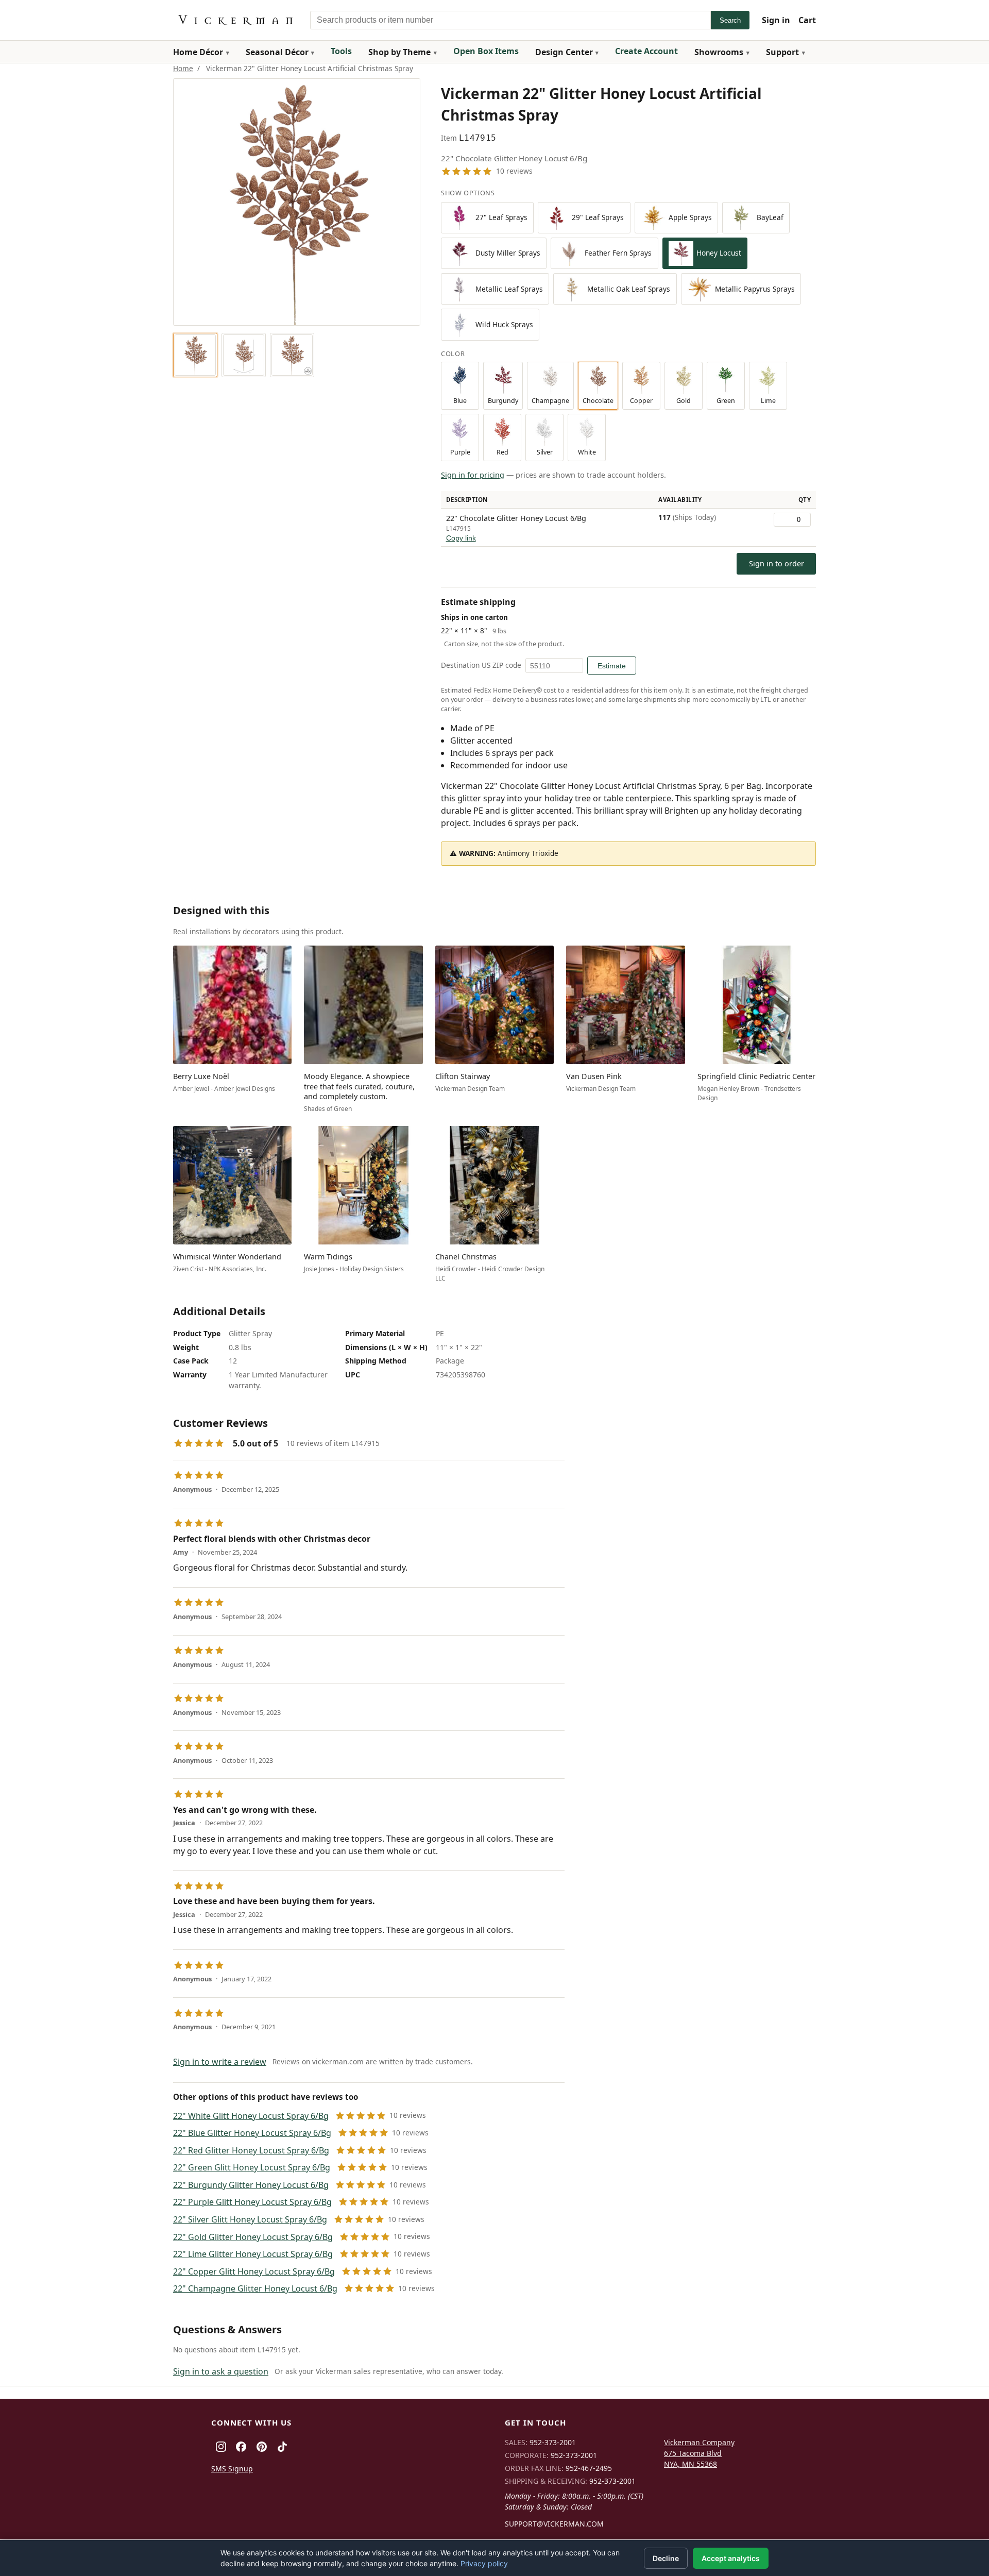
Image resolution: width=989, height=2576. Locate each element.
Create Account (646, 51)
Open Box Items (486, 51)
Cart (807, 20)
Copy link (461, 538)
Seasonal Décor (277, 52)
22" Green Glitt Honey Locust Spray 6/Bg (252, 2167)
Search (730, 20)
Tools (341, 51)
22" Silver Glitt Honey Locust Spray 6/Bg (250, 2219)
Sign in (776, 20)
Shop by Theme (399, 52)
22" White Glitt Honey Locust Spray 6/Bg (251, 2116)
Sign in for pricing (473, 475)
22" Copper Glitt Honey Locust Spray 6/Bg (254, 2271)
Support (782, 52)
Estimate (612, 666)
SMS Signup (232, 2469)
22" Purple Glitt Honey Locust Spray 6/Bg (252, 2202)
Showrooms (719, 52)
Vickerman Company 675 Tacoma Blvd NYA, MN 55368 (699, 2453)
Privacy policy (484, 2563)
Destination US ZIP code (481, 665)
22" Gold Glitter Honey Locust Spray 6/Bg (253, 2237)
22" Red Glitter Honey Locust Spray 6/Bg (251, 2150)
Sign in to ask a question (221, 2371)
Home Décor (198, 52)
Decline (666, 2558)
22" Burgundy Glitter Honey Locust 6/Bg (251, 2185)
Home (183, 68)
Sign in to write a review (220, 2062)
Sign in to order (777, 563)
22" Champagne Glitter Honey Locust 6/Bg (255, 2288)
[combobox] (510, 20)
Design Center (564, 52)
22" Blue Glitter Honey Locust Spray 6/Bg (252, 2133)
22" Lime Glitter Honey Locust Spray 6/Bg (253, 2254)
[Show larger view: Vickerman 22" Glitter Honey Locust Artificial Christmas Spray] (195, 355)
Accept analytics (731, 2558)
